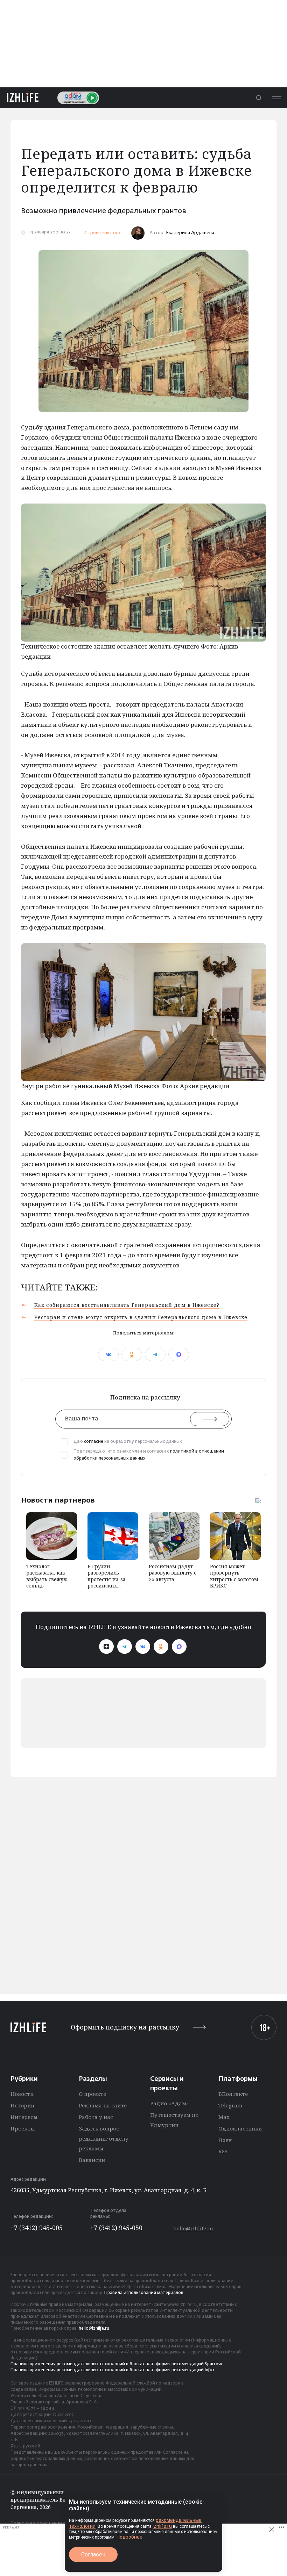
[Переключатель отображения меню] (276, 98)
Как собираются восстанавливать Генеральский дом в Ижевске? (127, 1305)
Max (224, 2117)
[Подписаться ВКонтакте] (143, 1647)
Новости (22, 2094)
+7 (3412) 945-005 (37, 2228)
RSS (223, 2151)
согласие (94, 1442)
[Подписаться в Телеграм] (125, 1647)
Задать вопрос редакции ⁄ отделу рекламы (104, 2139)
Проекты (23, 2128)
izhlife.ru (162, 2526)
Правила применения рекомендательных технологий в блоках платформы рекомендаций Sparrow (116, 2364)
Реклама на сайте (103, 2105)
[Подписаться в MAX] (179, 1647)
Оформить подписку (125, 2027)
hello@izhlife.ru (193, 2228)
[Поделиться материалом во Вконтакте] (108, 1354)
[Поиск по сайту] (259, 98)
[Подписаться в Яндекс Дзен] (106, 1647)
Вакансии (92, 2160)
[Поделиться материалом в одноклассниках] (132, 1354)
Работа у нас (96, 2117)
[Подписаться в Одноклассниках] (161, 1647)
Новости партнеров (58, 1500)
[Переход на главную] (23, 98)
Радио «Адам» (169, 2103)
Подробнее (129, 2537)
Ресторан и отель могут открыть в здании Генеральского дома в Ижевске (141, 1317)
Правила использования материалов (144, 2293)
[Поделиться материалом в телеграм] (155, 1354)
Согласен (93, 2555)
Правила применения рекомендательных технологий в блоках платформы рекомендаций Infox (113, 2370)
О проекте (92, 2094)
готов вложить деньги (54, 458)
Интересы (24, 2117)
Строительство (102, 233)
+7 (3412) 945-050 (116, 2228)
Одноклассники (240, 2128)
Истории (22, 2105)
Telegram (230, 2105)
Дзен (225, 2140)
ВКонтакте (233, 2094)
